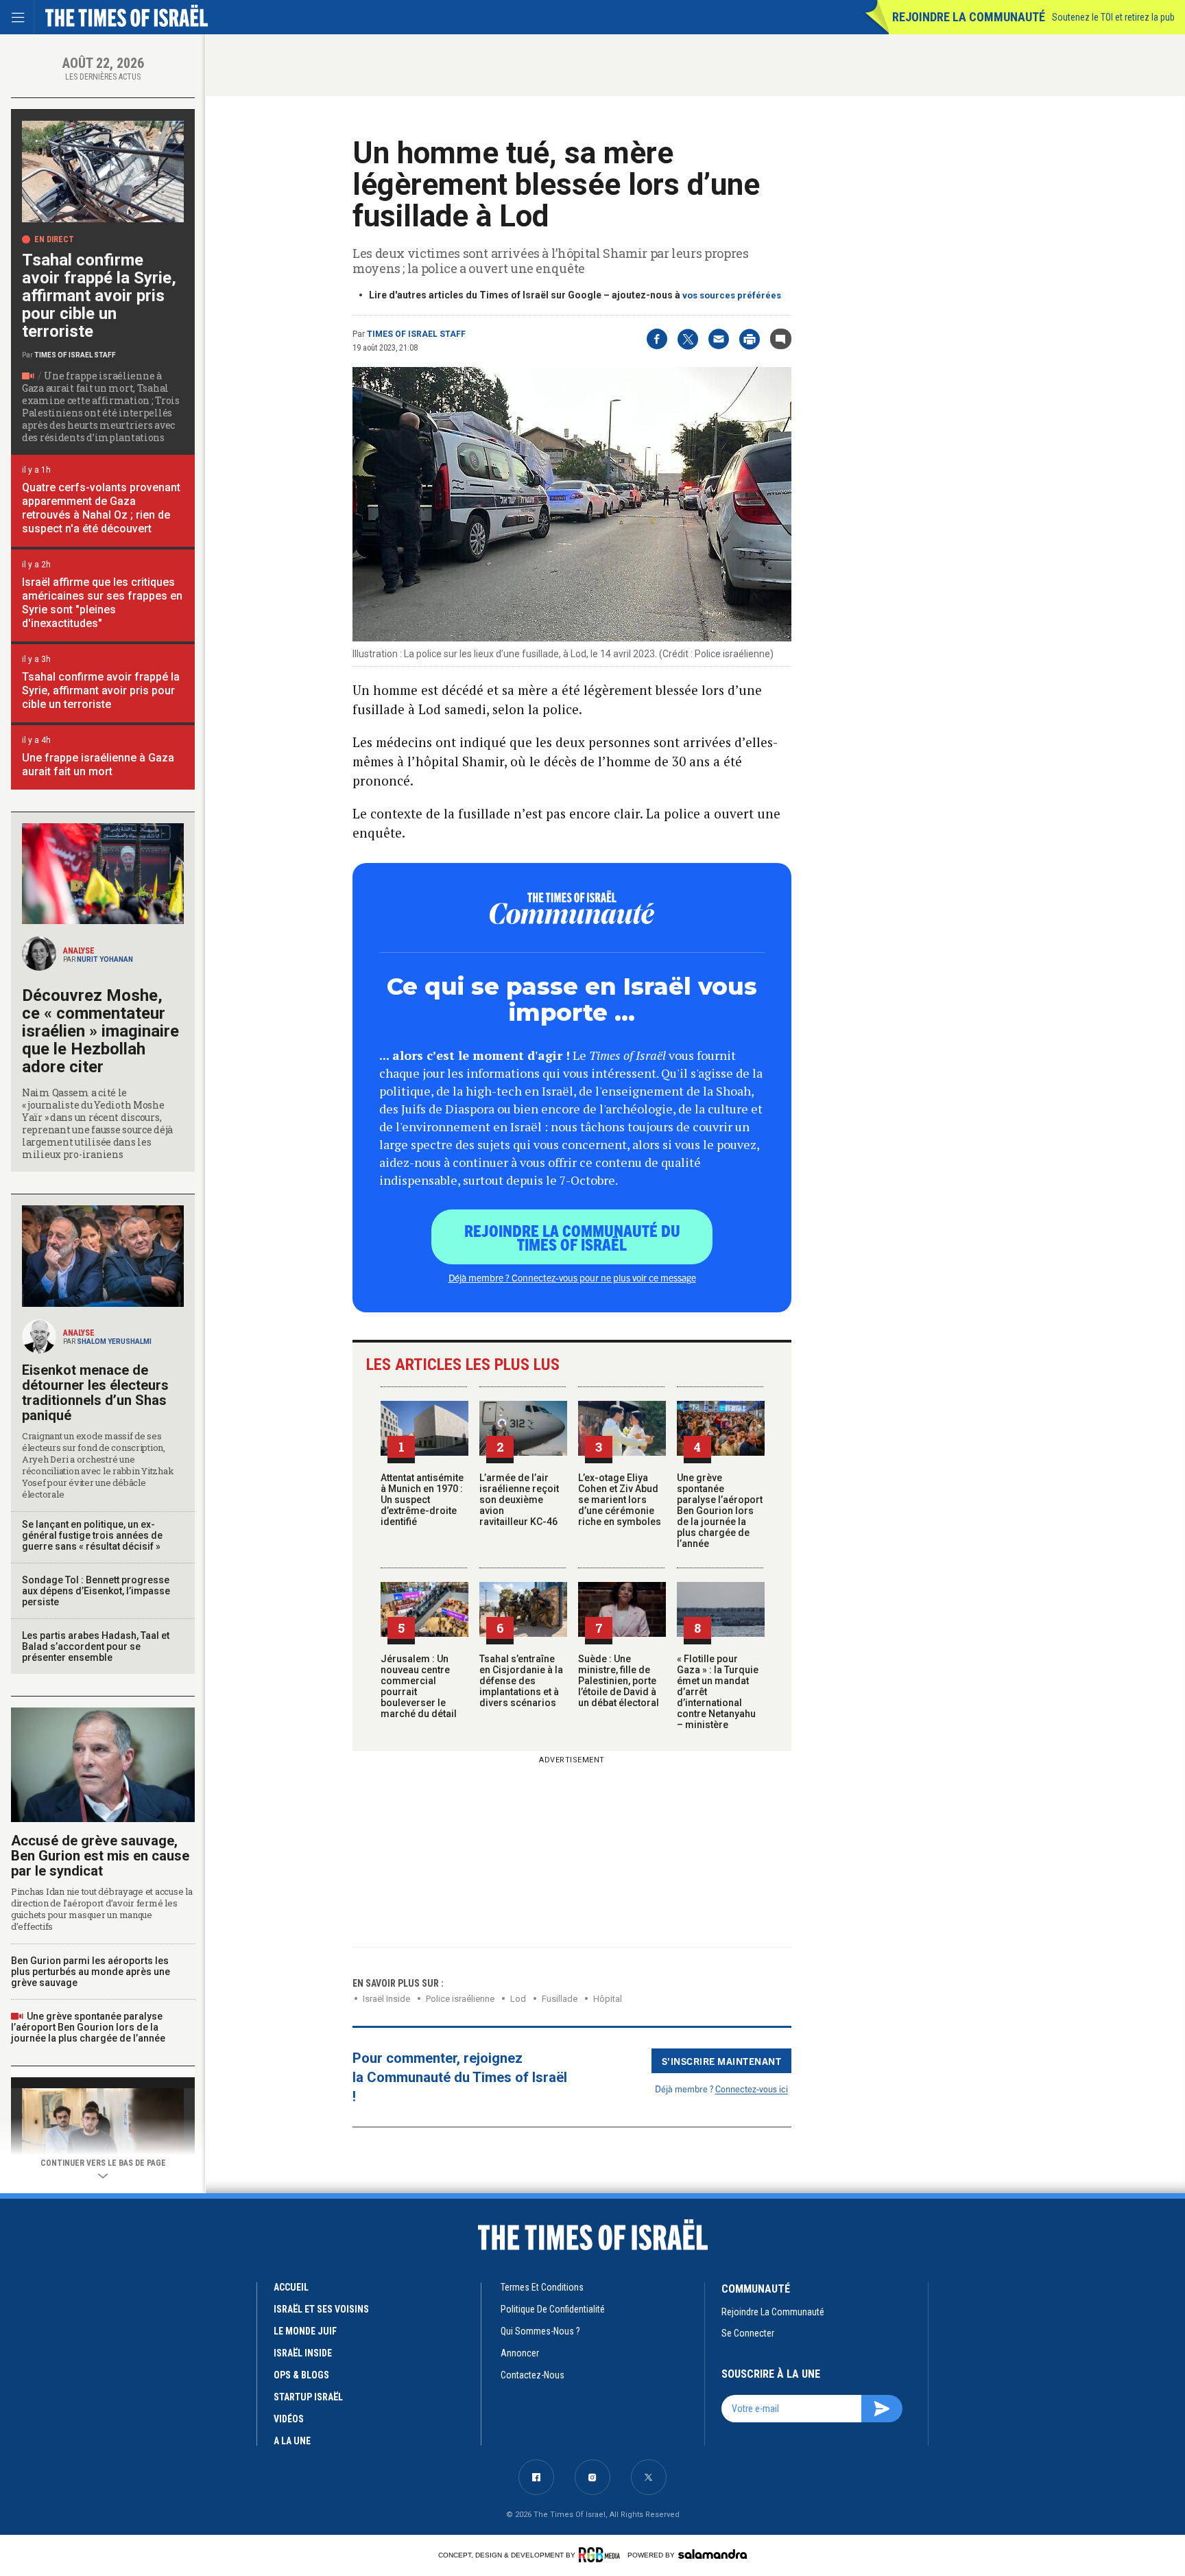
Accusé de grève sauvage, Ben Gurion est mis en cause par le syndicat (100, 1856)
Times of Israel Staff (416, 334)
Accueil (291, 2287)
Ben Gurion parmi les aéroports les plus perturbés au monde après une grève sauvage (91, 1972)
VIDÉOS (289, 2419)
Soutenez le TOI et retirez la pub (1113, 17)
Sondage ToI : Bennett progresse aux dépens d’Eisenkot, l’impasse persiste (96, 1591)
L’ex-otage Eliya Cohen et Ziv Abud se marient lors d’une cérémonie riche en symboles (620, 1500)
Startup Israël (308, 2397)
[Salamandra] (713, 2554)
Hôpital (608, 1999)
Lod (518, 1999)
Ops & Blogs (301, 2375)
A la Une (292, 2441)
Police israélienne (460, 1999)
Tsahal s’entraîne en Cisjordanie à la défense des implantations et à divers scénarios (521, 1681)
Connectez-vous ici (752, 2089)
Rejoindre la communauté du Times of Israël (572, 1237)
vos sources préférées (732, 295)
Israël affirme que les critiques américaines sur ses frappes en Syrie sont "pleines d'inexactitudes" (102, 603)
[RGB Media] (602, 2555)
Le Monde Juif (305, 2331)
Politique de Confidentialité (553, 2309)
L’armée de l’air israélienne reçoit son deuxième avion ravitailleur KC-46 (519, 1500)
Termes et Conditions (542, 2287)
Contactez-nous (532, 2375)
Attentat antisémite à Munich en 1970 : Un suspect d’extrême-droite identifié (422, 1500)
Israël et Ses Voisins (321, 2309)
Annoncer (520, 2353)
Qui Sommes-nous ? (540, 2331)
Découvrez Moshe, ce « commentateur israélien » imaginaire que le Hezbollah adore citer (100, 1031)
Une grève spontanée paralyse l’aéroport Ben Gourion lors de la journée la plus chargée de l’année (720, 1511)
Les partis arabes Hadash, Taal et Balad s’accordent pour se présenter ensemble (96, 1646)
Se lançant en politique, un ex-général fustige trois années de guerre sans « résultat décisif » (92, 1535)
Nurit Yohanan (105, 959)
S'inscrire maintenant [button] (722, 2061)
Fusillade (560, 1999)
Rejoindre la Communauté (969, 17)
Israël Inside (386, 1999)
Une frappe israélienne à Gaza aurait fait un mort (98, 765)
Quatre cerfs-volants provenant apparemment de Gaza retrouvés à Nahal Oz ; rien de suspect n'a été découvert (101, 508)
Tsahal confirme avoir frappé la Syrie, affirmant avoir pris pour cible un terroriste (99, 296)
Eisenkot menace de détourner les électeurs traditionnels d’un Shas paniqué (95, 1393)
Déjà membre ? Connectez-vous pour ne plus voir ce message (572, 1277)
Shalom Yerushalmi (114, 1342)
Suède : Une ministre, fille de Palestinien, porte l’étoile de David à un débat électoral (619, 1681)
